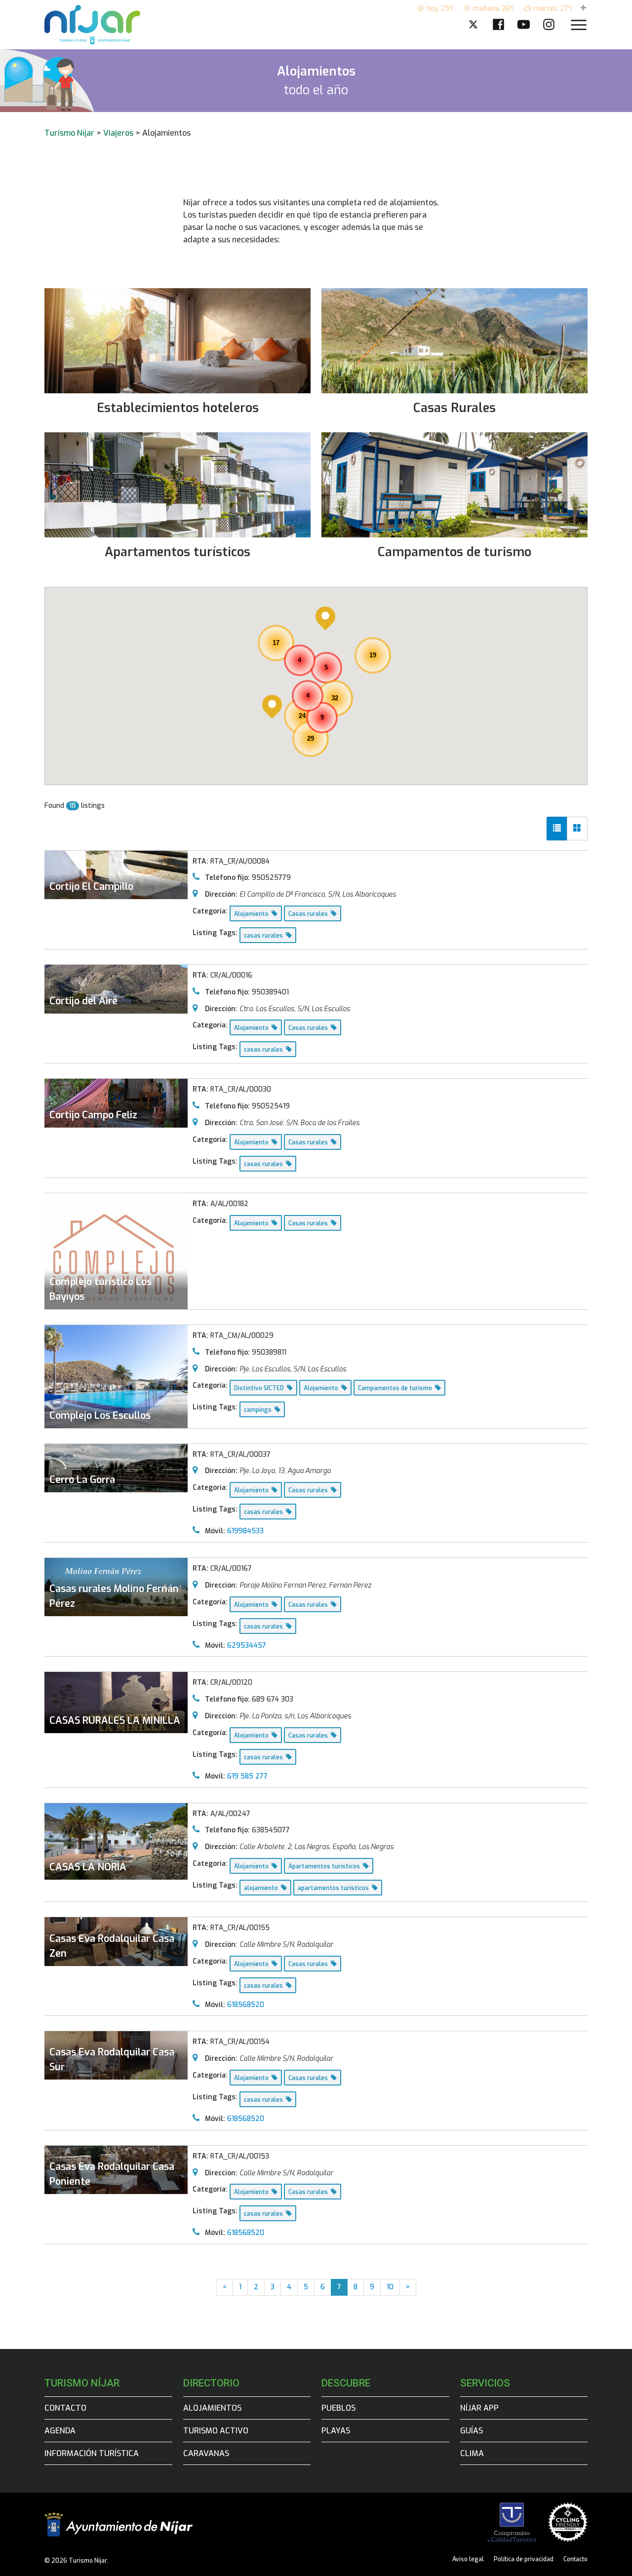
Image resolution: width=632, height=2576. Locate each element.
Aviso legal (468, 2559)
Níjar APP (479, 2408)
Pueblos (338, 2408)
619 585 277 (247, 1776)
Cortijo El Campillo (91, 887)
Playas (336, 2431)
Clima (472, 2453)
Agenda (60, 2431)
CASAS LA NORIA (88, 1867)
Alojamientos (212, 2408)
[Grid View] (577, 829)
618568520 (246, 2005)
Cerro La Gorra (82, 1480)
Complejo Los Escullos (100, 1416)
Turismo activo (216, 2431)
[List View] (557, 829)
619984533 (245, 1531)
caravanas (206, 2453)
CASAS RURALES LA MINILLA (115, 1721)
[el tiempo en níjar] (583, 9)
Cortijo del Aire (83, 1001)
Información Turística (92, 2453)
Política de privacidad (524, 2559)
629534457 (247, 1646)
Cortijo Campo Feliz (93, 1115)
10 (390, 2287)
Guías (472, 2431)
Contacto (65, 2408)
